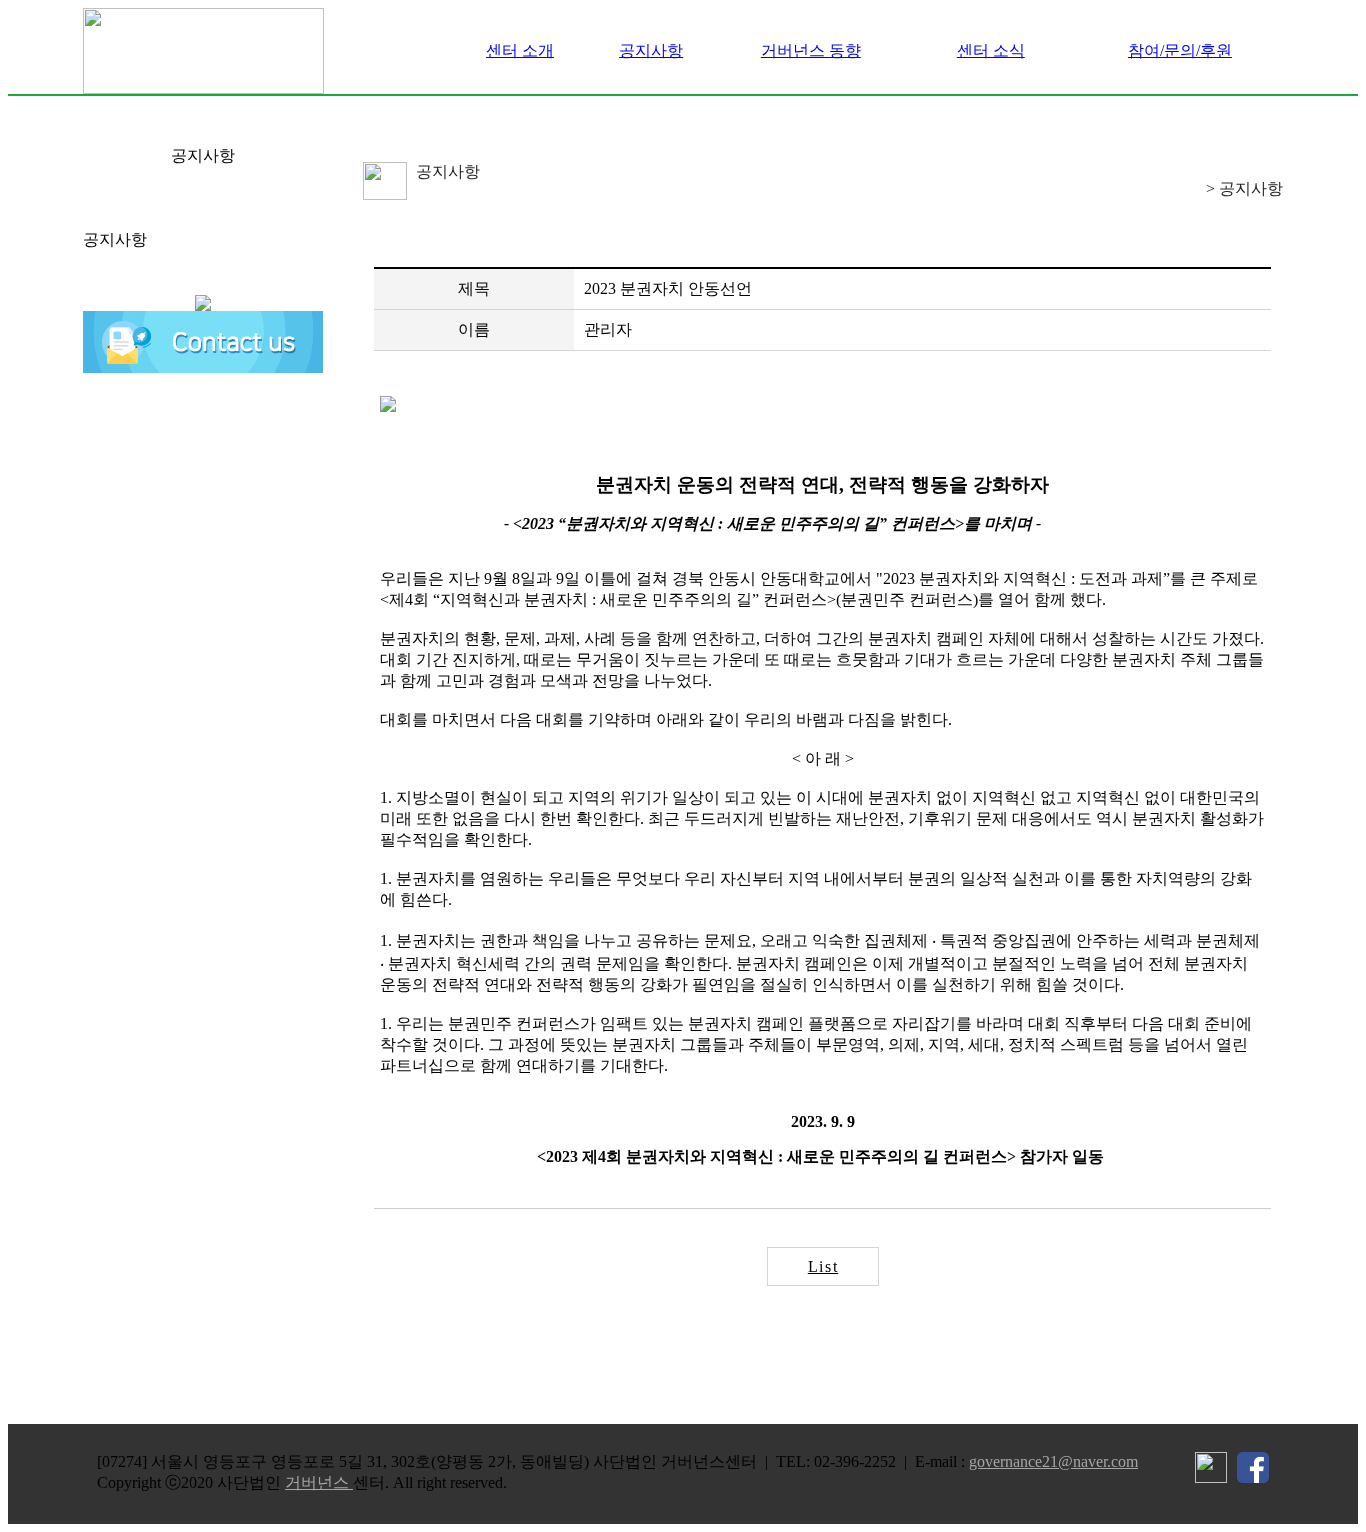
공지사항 (651, 50)
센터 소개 (520, 50)
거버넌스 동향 (811, 50)
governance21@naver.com (1053, 1461)
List (823, 1266)
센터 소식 (991, 50)
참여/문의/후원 (1180, 50)
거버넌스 (319, 1482)
